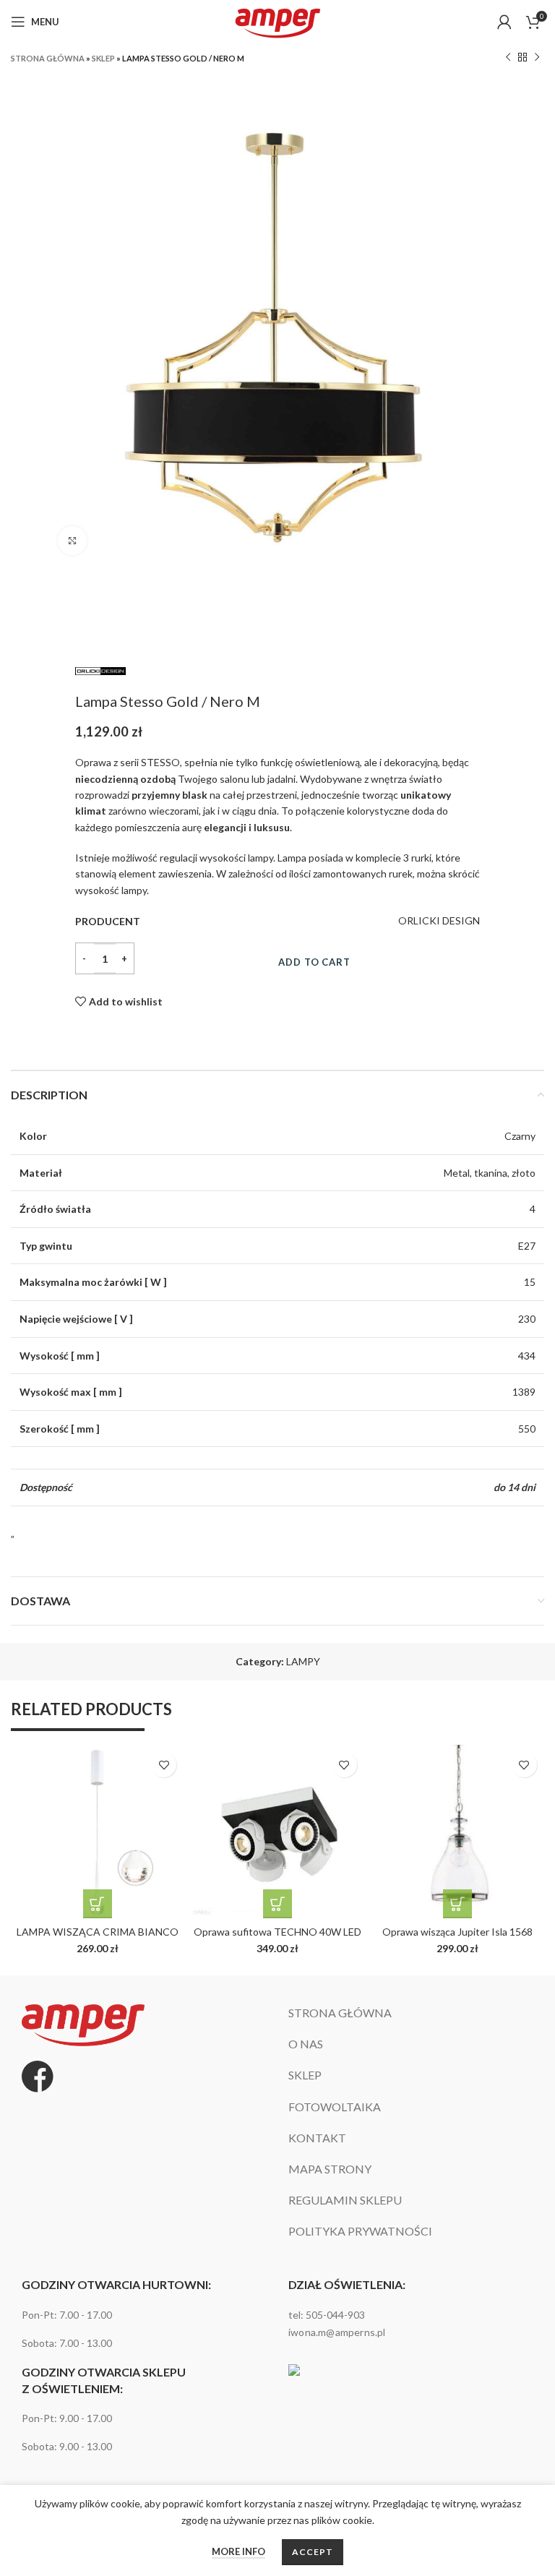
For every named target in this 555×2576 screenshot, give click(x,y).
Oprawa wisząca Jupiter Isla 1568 (457, 1932)
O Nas (306, 2044)
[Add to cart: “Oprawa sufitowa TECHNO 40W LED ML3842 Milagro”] (277, 1904)
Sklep (103, 58)
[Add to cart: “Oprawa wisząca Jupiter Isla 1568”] (457, 1904)
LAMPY (303, 1661)
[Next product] (537, 58)
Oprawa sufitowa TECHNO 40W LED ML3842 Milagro (277, 1938)
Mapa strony (330, 2169)
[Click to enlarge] (72, 541)
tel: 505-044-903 (327, 2315)
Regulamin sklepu (345, 2201)
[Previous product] (508, 58)
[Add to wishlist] (164, 1765)
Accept (312, 2552)
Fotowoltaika (335, 2107)
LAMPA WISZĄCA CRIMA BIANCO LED (98, 1938)
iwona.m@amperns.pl (337, 2332)
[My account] (504, 22)
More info (238, 2551)
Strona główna (48, 58)
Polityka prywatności (360, 2232)
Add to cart (314, 962)
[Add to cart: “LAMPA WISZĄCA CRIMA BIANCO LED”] (98, 1904)
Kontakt (317, 2138)
